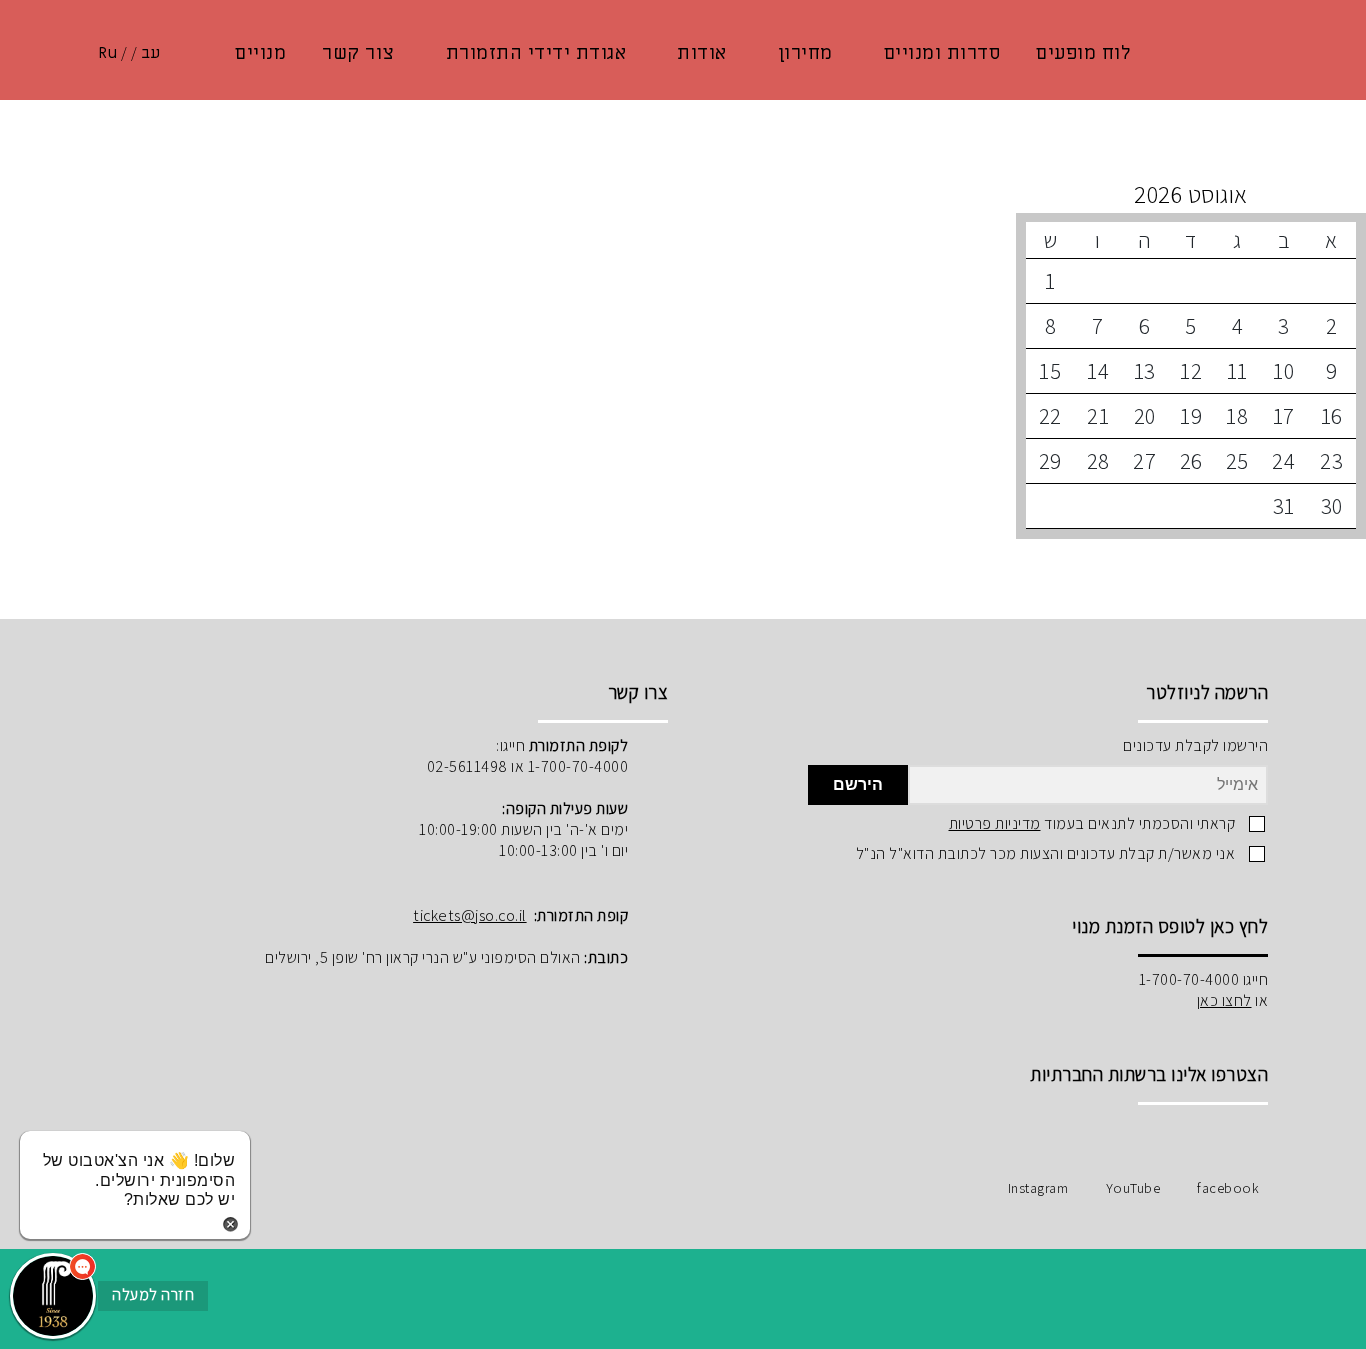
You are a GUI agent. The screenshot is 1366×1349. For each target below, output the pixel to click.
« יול (1191, 194)
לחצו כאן (1224, 1000)
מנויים (260, 53)
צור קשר (358, 53)
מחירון (805, 53)
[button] (53, 1296)
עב (151, 53)
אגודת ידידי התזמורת (536, 53)
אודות (702, 53)
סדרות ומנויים (942, 53)
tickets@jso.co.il (470, 915)
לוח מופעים (1083, 53)
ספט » (891, 194)
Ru (107, 53)
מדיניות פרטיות (995, 823)
